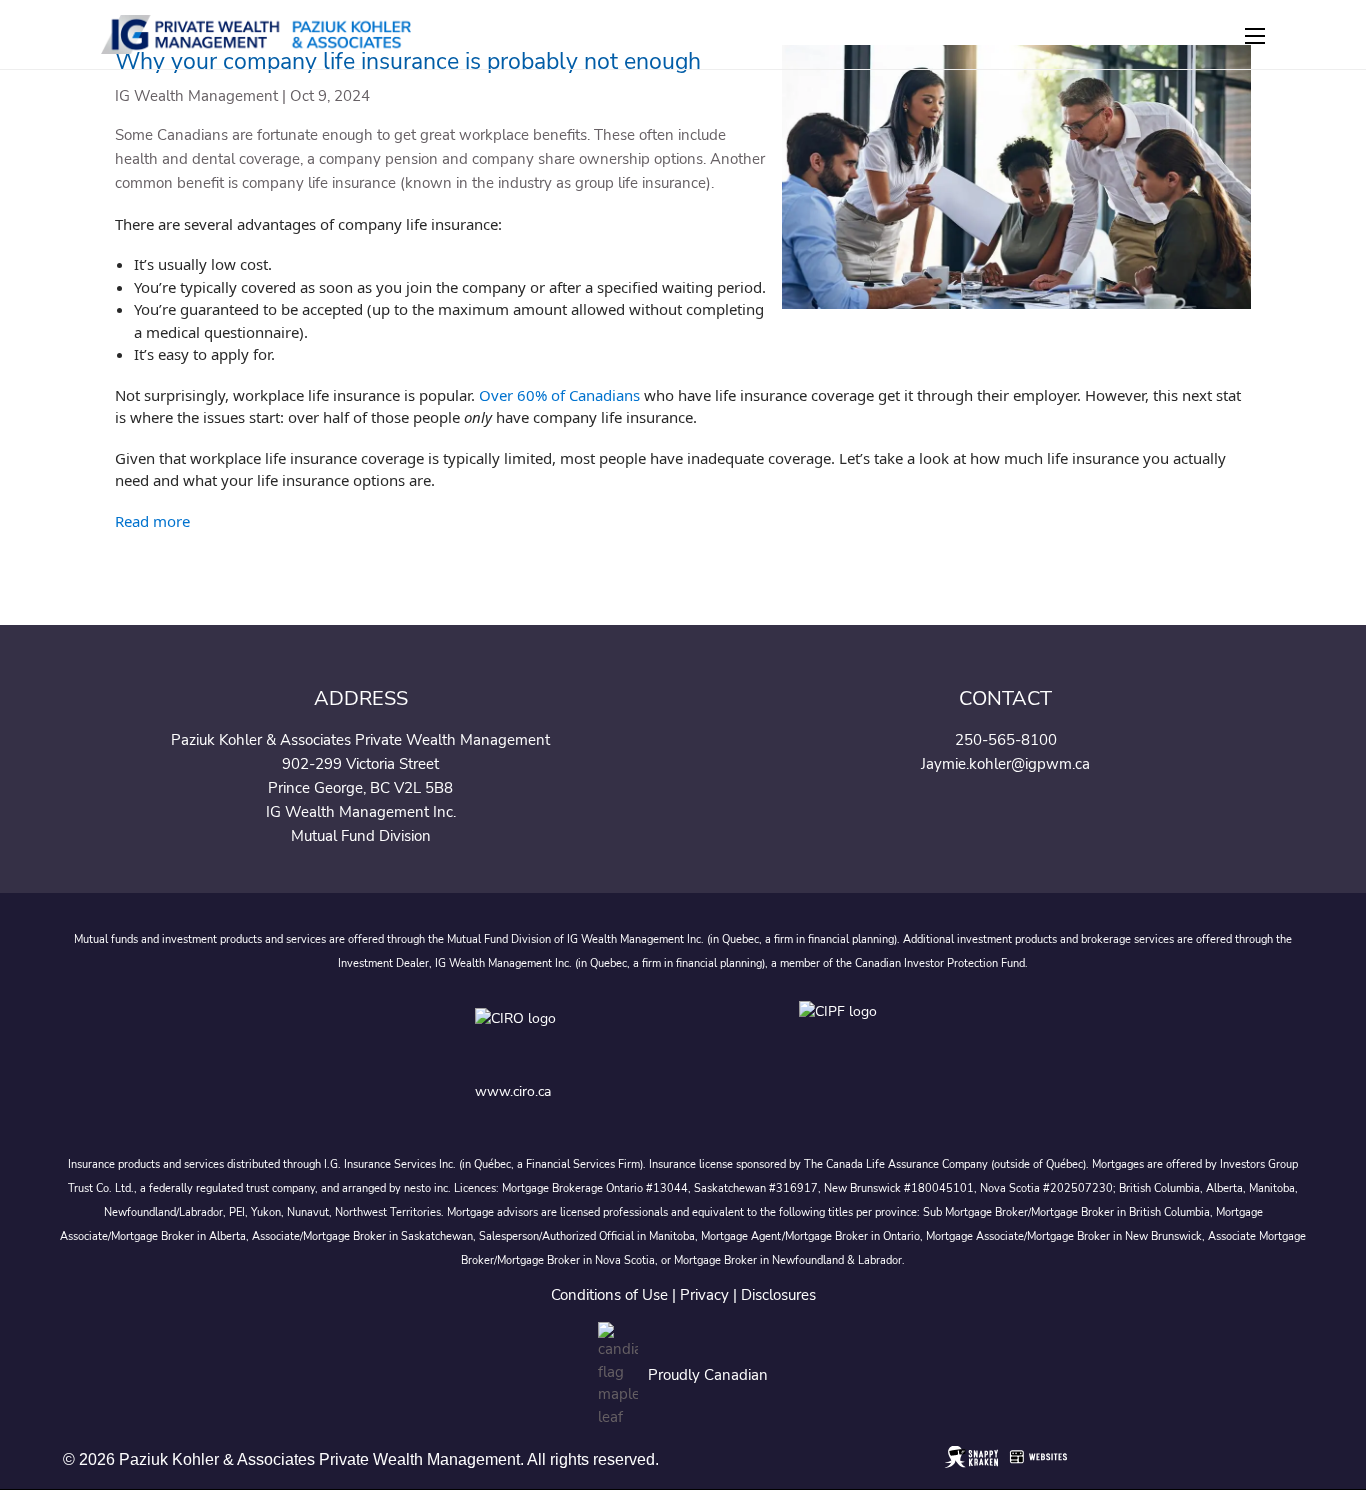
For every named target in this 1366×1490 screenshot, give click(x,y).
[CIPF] (844, 1034)
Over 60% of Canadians (559, 395)
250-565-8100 (1006, 740)
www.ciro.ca (513, 1091)
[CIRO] (579, 1034)
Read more (152, 521)
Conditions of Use (609, 1295)
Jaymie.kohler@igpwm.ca (1005, 764)
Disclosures (778, 1295)
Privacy (704, 1295)
